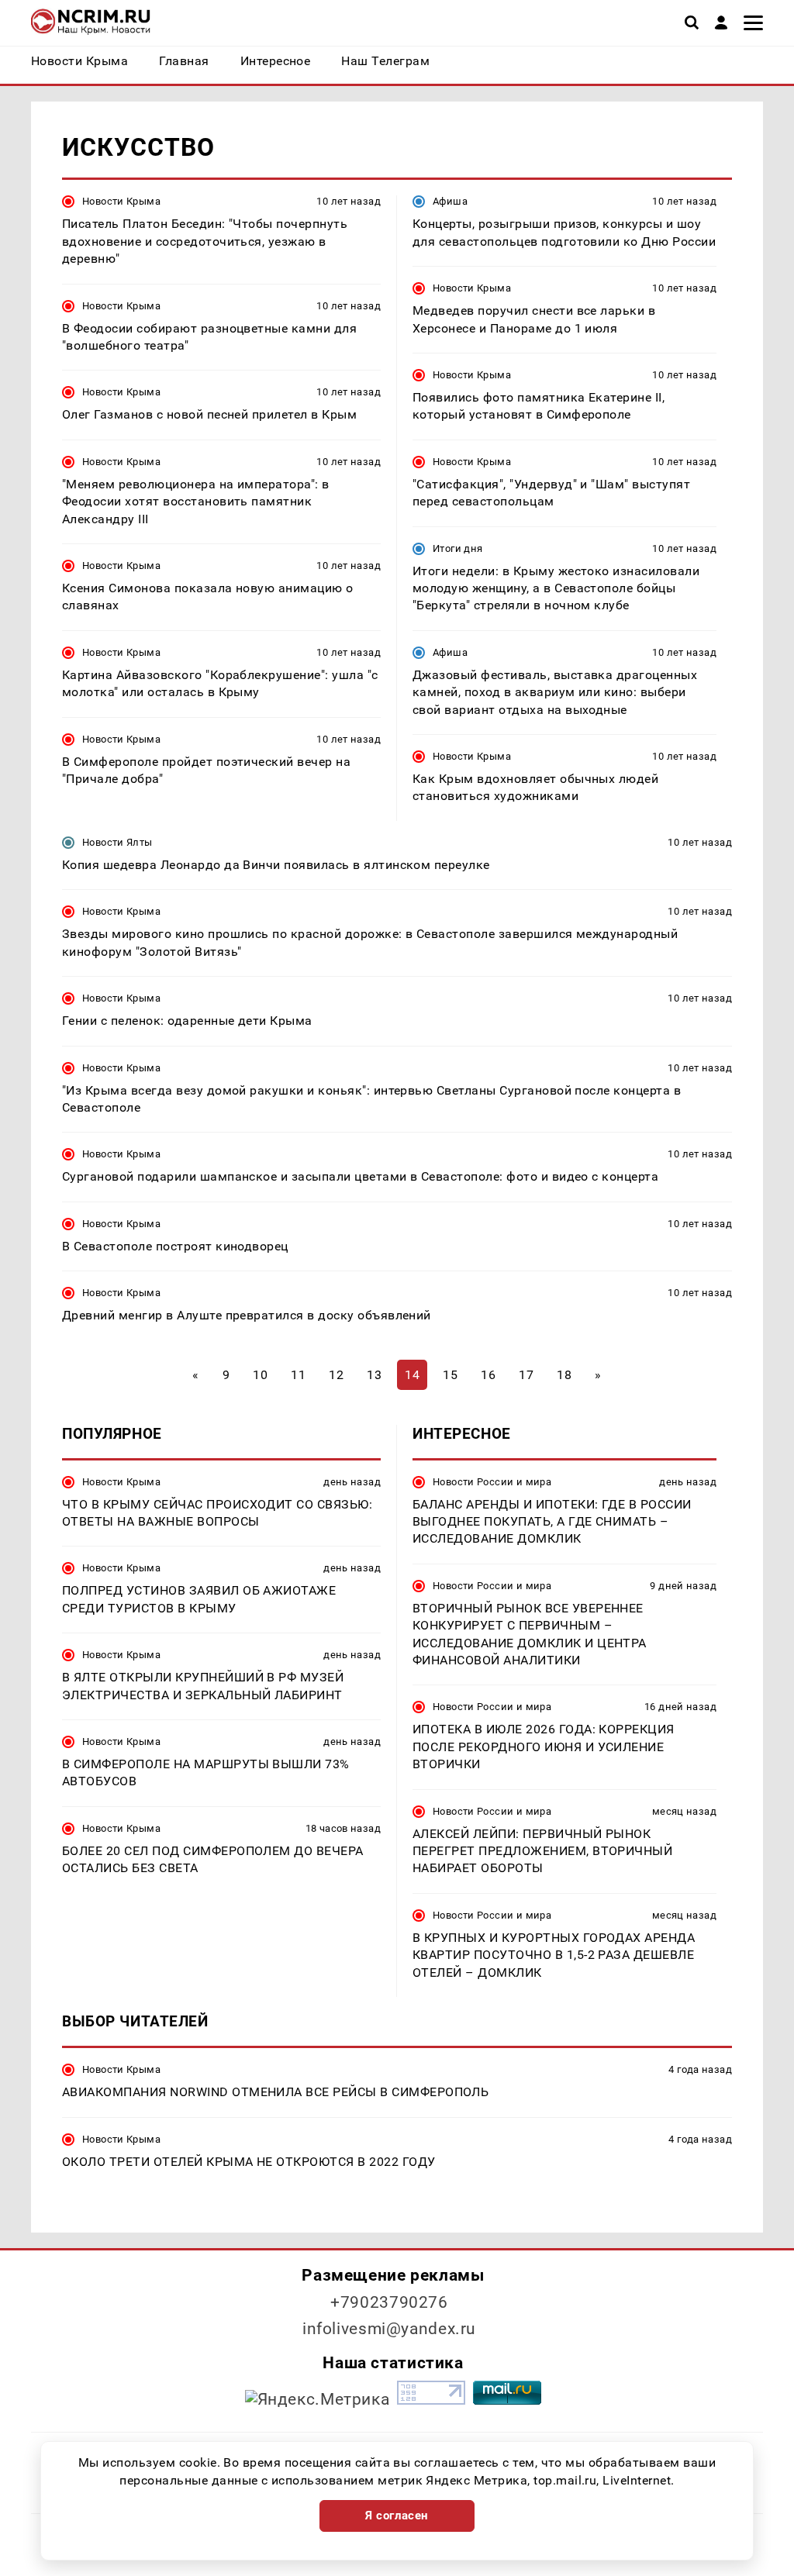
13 (374, 1375)
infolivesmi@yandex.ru (389, 2329)
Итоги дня (457, 548)
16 (488, 1375)
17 (526, 1375)
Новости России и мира (492, 1482)
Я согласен (397, 2516)
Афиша (450, 201)
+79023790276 (389, 2302)
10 (260, 1375)
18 (564, 1375)
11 (298, 1375)
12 (336, 1375)
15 (450, 1375)
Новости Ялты (117, 842)
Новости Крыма (121, 201)
